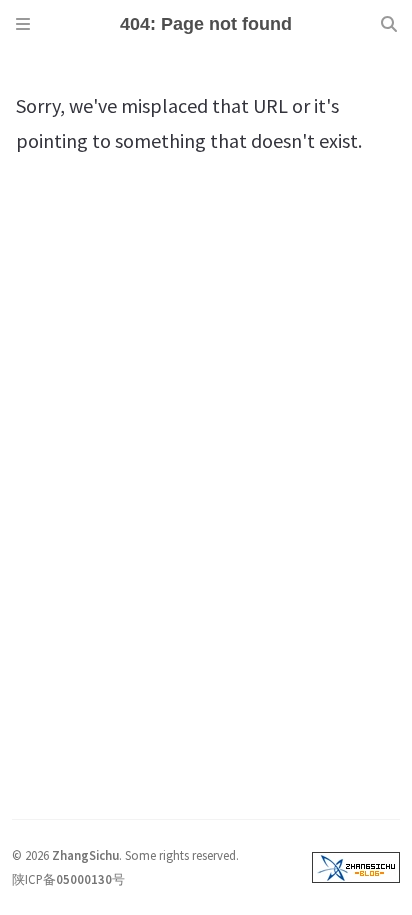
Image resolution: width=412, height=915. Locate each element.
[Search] (389, 24)
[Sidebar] (23, 24)
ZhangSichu (85, 855)
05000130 (84, 879)
